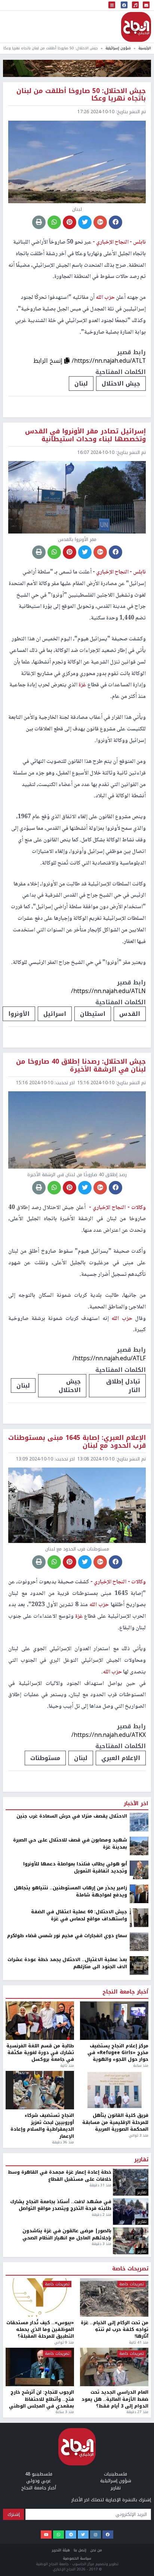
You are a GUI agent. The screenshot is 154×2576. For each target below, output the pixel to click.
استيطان (93, 1014)
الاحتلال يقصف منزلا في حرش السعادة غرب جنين (72, 2302)
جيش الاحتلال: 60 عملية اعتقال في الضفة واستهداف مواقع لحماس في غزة (79, 2401)
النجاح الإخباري (136, 27)
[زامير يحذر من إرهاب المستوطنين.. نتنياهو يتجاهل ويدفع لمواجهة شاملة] (139, 2379)
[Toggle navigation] (112, 5)
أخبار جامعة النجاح (125, 2478)
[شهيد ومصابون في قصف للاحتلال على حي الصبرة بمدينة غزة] (139, 2331)
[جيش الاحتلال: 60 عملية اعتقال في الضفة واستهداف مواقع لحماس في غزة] (139, 2403)
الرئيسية (145, 48)
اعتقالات (92, 2243)
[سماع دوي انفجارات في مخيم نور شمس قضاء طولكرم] (139, 2427)
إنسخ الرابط (49, 361)
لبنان (81, 384)
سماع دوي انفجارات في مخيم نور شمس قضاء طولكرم (67, 2421)
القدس (130, 1014)
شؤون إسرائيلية (118, 48)
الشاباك (129, 2243)
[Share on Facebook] (115, 222)
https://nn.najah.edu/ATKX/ (109, 1735)
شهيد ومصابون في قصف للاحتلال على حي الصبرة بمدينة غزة (70, 2329)
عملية (58, 2243)
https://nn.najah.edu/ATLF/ (109, 1358)
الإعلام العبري (121, 1758)
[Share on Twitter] (85, 222)
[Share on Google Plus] (100, 222)
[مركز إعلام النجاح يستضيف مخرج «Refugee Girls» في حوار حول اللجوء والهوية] (114, 2506)
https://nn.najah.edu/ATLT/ (109, 361)
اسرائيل (55, 1014)
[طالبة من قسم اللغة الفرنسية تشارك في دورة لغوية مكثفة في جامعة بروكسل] (40, 2506)
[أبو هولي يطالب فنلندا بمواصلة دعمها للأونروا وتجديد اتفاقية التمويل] (139, 2355)
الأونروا (19, 1014)
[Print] (39, 222)
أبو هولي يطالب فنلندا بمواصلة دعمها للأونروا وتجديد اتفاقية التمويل (75, 2353)
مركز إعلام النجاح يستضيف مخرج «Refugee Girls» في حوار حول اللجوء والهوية (118, 2538)
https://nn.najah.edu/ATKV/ (109, 2221)
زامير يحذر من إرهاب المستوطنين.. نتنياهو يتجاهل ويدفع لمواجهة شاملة (70, 2377)
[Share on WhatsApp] (54, 222)
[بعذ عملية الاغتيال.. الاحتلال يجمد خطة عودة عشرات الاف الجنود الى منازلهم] (139, 2451)
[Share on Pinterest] (70, 222)
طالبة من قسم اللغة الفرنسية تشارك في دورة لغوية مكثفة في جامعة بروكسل (40, 2538)
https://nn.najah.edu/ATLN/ (108, 991)
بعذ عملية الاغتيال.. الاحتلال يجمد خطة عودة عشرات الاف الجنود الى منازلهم (67, 2449)
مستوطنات (45, 1758)
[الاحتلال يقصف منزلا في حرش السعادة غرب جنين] (139, 2307)
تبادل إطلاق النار (123, 1386)
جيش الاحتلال (121, 384)
